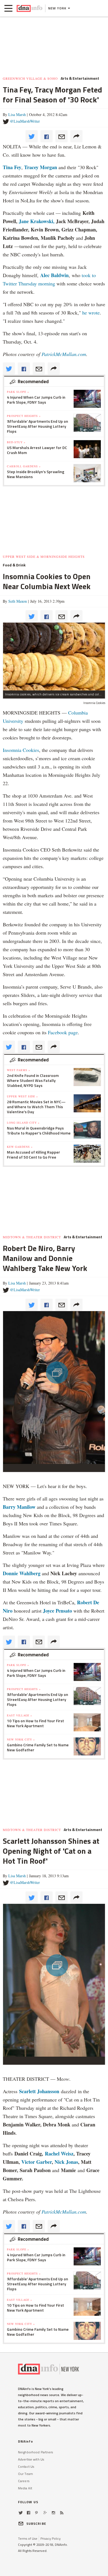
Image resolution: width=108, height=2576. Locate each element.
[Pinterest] (36, 2513)
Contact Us (26, 2467)
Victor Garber (37, 2162)
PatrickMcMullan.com (64, 354)
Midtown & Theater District (32, 1237)
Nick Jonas (66, 2162)
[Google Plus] (45, 2513)
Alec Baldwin (54, 275)
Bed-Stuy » (16, 442)
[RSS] (62, 2513)
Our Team (25, 2474)
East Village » (20, 1715)
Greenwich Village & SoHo (30, 78)
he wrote (91, 313)
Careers (24, 2481)
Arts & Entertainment (80, 78)
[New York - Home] (29, 8)
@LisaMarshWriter (25, 121)
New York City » (21, 1739)
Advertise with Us (31, 2459)
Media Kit (25, 2488)
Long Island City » (23, 1123)
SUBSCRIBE (36, 2524)
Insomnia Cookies (21, 750)
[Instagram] (53, 2513)
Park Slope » (18, 392)
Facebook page (62, 1032)
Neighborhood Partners (36, 2452)
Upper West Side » (22, 1096)
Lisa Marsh (17, 114)
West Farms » (19, 1070)
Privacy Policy (51, 2538)
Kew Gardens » (20, 1147)
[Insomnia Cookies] (54, 656)
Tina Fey (12, 167)
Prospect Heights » (24, 416)
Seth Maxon (18, 601)
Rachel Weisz (59, 2154)
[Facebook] (29, 2513)
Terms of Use (28, 2538)
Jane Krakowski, (36, 221)
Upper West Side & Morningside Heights (44, 556)
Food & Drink (14, 565)
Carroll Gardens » (24, 466)
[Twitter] (21, 2513)
